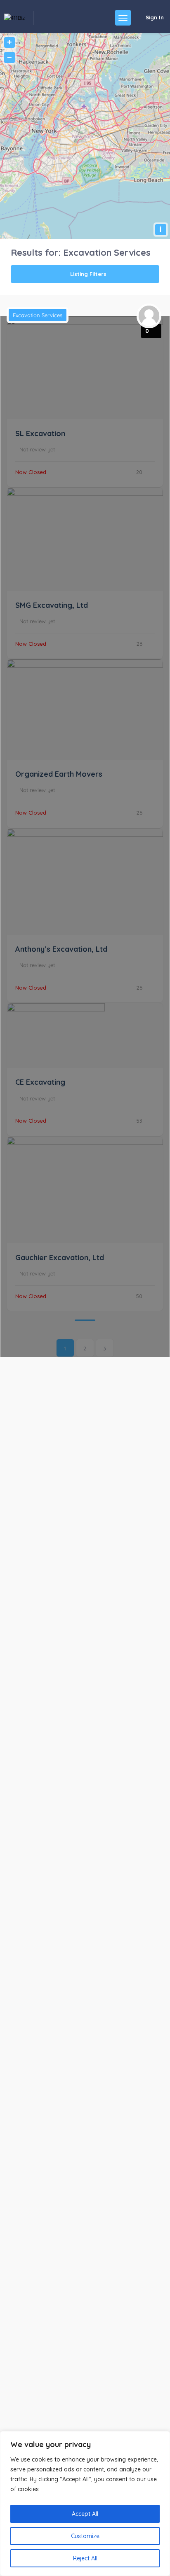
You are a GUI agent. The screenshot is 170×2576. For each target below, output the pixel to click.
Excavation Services (38, 315)
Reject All (85, 2558)
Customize (85, 2536)
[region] (85, 2504)
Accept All (85, 2514)
